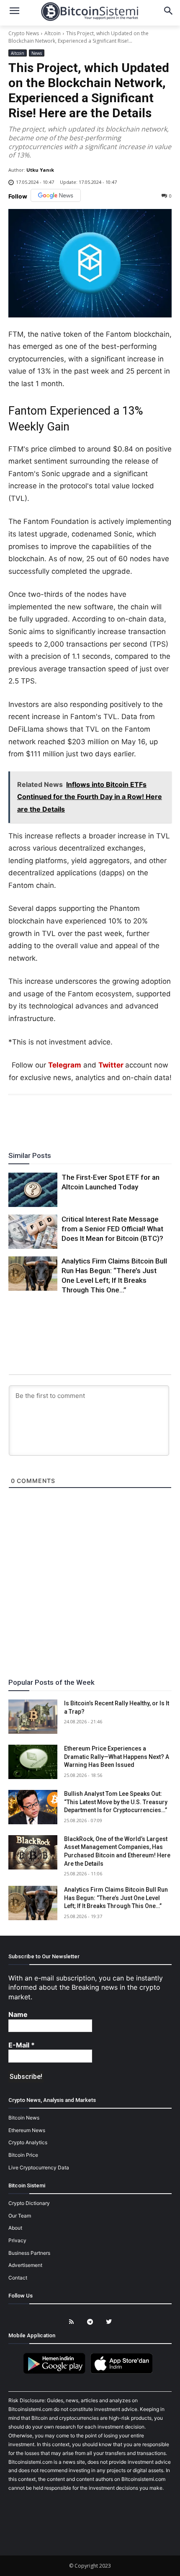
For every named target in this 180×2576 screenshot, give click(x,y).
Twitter (111, 1065)
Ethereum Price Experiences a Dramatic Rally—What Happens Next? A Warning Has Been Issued (117, 1757)
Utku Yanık (40, 170)
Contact (18, 2278)
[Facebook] (41, 1118)
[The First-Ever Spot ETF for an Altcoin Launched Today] (33, 1190)
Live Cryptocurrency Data (39, 2167)
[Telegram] (118, 1118)
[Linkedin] (99, 1118)
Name (18, 2014)
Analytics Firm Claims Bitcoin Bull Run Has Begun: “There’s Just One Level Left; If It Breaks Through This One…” (116, 1898)
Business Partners (29, 2253)
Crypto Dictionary (29, 2203)
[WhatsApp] (80, 1118)
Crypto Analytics (28, 2142)
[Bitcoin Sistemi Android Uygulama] (57, 2372)
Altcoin (53, 33)
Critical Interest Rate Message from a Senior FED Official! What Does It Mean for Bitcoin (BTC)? (112, 1229)
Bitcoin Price (23, 2155)
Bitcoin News (24, 2118)
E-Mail (22, 2045)
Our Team (20, 2216)
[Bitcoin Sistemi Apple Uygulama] (123, 2372)
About (15, 2228)
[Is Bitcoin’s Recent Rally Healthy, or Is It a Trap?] (33, 1717)
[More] (138, 1118)
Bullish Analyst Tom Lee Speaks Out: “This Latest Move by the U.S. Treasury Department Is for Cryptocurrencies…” (116, 1802)
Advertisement (25, 2265)
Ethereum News (27, 2130)
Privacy (17, 2240)
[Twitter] (61, 1118)
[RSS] (71, 2322)
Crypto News (24, 33)
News (37, 53)
